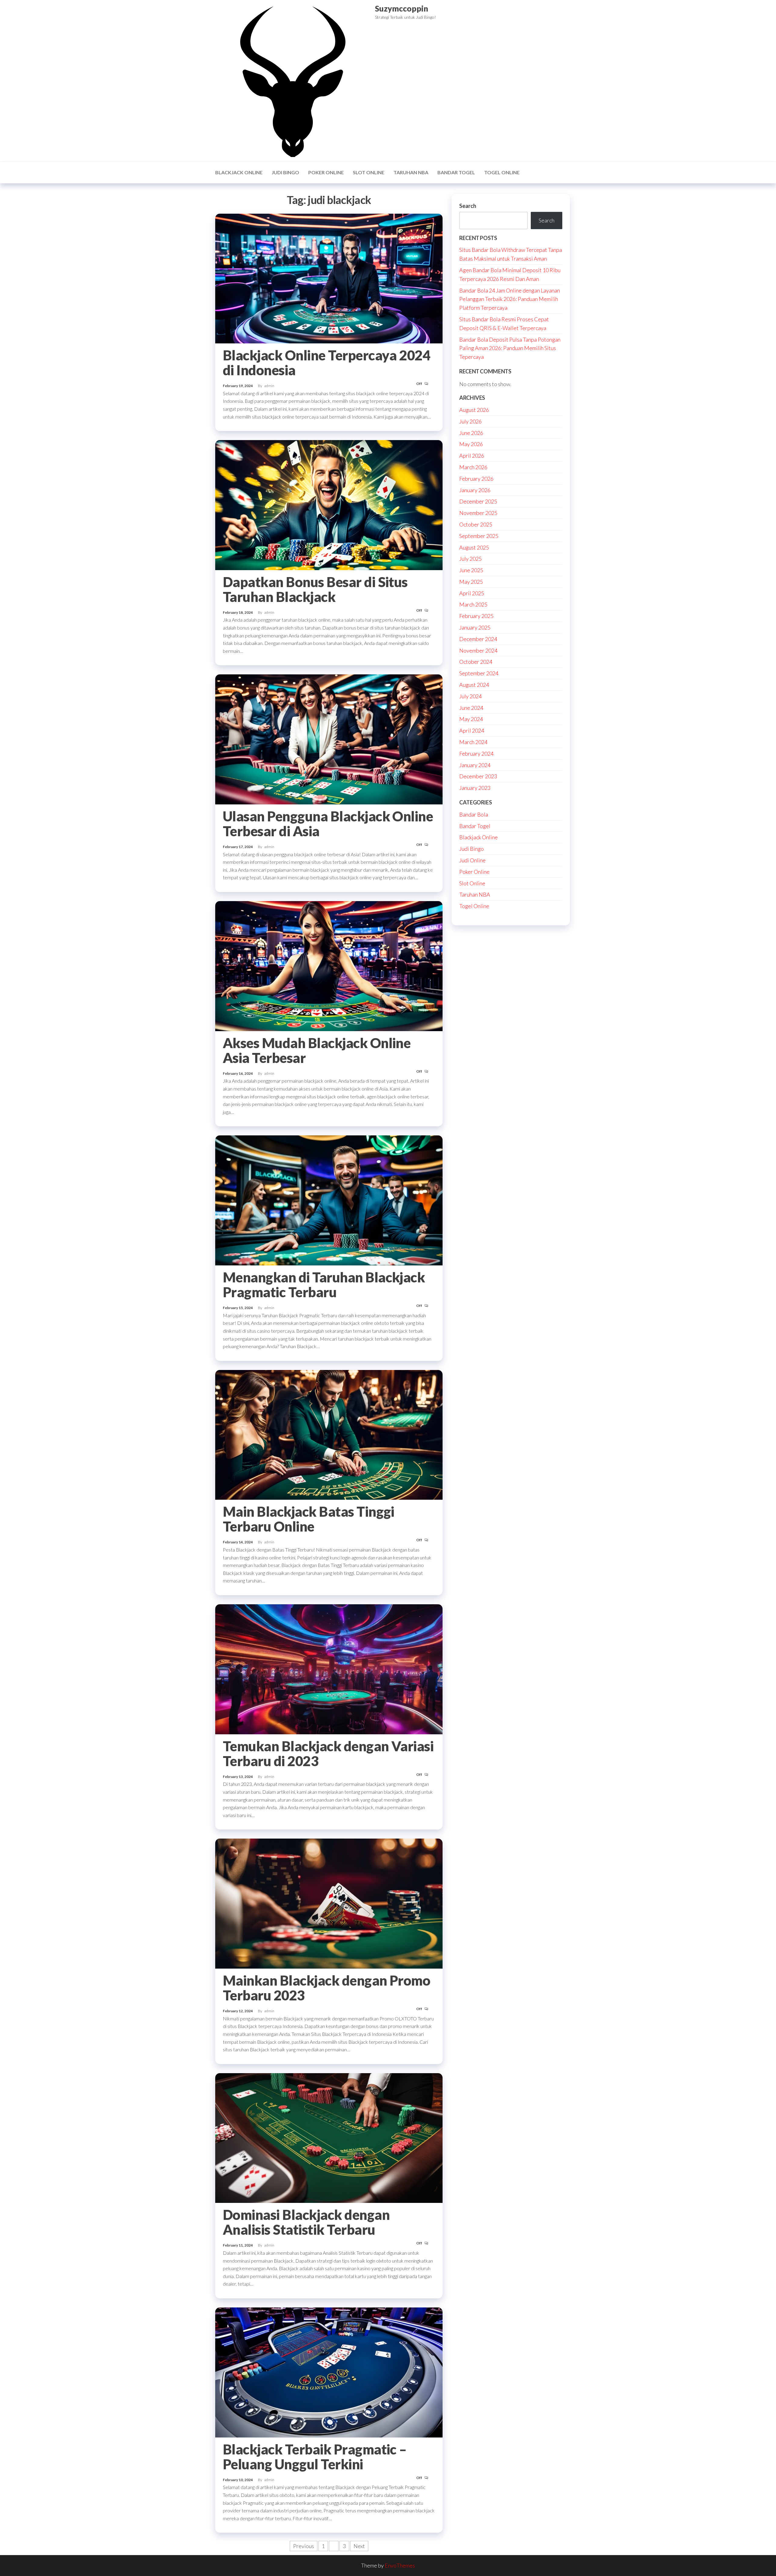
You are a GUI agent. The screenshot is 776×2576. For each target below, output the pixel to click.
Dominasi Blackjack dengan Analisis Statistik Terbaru (306, 2222)
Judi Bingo (285, 172)
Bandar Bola (474, 814)
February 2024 (476, 753)
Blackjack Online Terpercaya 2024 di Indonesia (326, 363)
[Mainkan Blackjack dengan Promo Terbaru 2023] (329, 1903)
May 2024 (471, 719)
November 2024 (478, 650)
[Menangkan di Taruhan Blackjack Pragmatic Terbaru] (329, 1200)
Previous (304, 2546)
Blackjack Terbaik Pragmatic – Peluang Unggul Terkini (315, 2457)
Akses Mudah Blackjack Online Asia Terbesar (317, 1050)
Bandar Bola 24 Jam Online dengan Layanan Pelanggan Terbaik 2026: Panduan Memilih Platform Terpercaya (510, 299)
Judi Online (472, 860)
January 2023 (475, 788)
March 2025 (473, 604)
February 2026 (476, 479)
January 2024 (475, 765)
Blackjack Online (239, 172)
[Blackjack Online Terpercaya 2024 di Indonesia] (329, 278)
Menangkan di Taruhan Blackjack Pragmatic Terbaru (324, 1285)
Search (468, 206)
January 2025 (475, 627)
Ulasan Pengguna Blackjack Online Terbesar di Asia (328, 824)
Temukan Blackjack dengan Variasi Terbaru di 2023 (328, 1754)
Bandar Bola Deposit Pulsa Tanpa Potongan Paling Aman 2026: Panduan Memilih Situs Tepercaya (510, 348)
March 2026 (473, 467)
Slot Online (369, 172)
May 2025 (471, 582)
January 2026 (475, 490)
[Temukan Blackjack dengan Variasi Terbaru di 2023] (329, 1669)
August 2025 (474, 547)
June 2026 (471, 433)
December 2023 (478, 776)
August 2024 (474, 685)
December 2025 (478, 501)
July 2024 (470, 696)
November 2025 (478, 513)
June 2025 (471, 570)
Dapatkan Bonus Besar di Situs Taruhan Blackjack (315, 589)
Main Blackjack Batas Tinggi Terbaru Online (309, 1519)
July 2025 (470, 559)
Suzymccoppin (401, 8)
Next (359, 2546)
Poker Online (326, 172)
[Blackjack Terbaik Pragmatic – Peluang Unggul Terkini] (329, 2372)
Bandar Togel (456, 172)
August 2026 (474, 410)
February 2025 (476, 616)
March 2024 (473, 742)
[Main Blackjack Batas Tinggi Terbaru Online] (329, 1434)
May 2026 (471, 444)
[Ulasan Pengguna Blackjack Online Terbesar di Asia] (329, 739)
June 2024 (471, 708)
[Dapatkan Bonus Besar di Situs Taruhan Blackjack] (329, 504)
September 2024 (479, 673)
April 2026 (472, 456)
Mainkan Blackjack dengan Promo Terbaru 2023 (326, 1988)
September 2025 (479, 536)
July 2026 (470, 421)
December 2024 (478, 639)
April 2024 (472, 730)
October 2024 (476, 662)
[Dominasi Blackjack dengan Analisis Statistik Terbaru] (329, 2137)
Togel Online (502, 172)
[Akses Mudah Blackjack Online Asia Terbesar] (329, 965)
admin (269, 386)
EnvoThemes (400, 2565)
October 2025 (476, 524)
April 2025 (472, 593)
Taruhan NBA (411, 172)
